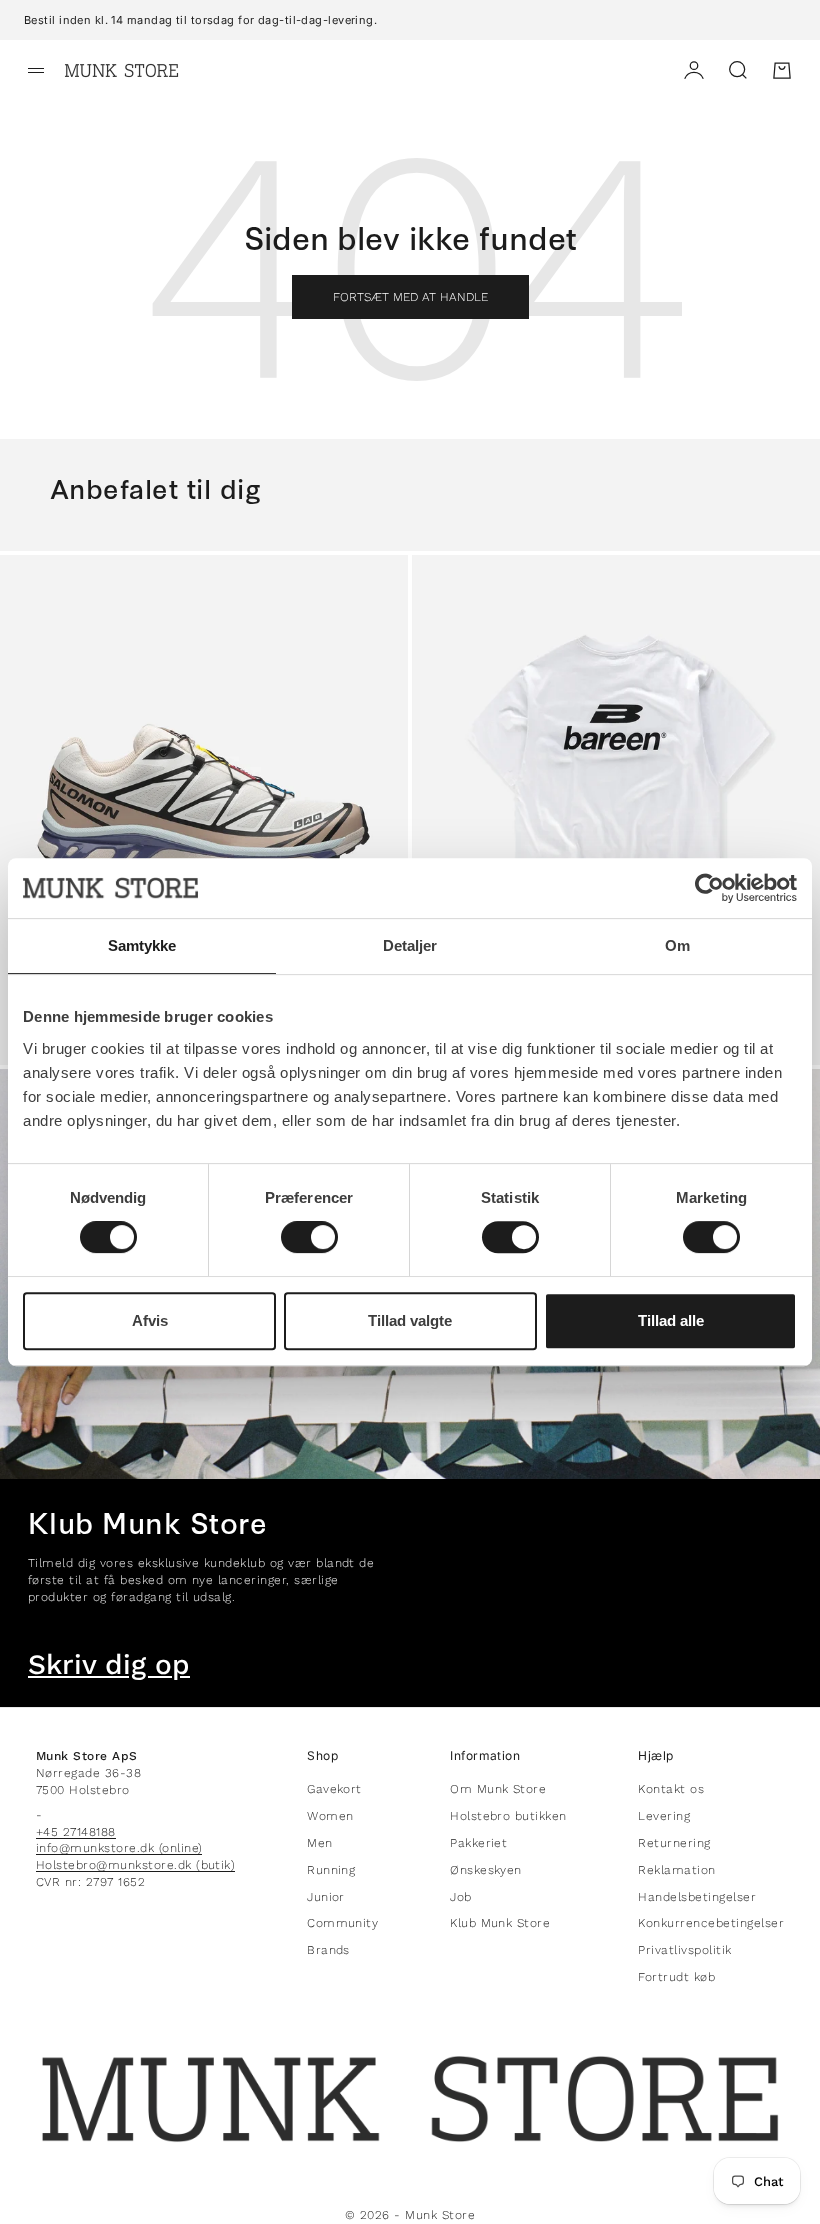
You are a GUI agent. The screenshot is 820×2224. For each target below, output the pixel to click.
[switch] (309, 1237)
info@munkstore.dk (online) (119, 1848)
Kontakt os (671, 1789)
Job (460, 1897)
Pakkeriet (478, 1843)
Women (330, 1816)
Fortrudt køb (676, 1977)
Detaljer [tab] (410, 945)
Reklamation (676, 1870)
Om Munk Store (498, 1789)
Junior (326, 1897)
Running (331, 1870)
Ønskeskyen (486, 1870)
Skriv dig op (109, 1665)
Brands (328, 1950)
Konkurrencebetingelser (711, 1923)
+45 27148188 (76, 1832)
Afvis (150, 1320)
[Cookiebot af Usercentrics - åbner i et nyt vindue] (709, 888)
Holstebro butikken (508, 1816)
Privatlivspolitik (684, 1950)
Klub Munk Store (500, 1923)
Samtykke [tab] (142, 945)
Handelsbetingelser (697, 1897)
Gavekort (334, 1789)
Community (342, 1923)
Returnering (674, 1843)
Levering (664, 1816)
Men (319, 1843)
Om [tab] (677, 945)
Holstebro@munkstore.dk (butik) (135, 1865)
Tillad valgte (410, 1320)
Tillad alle (671, 1320)
